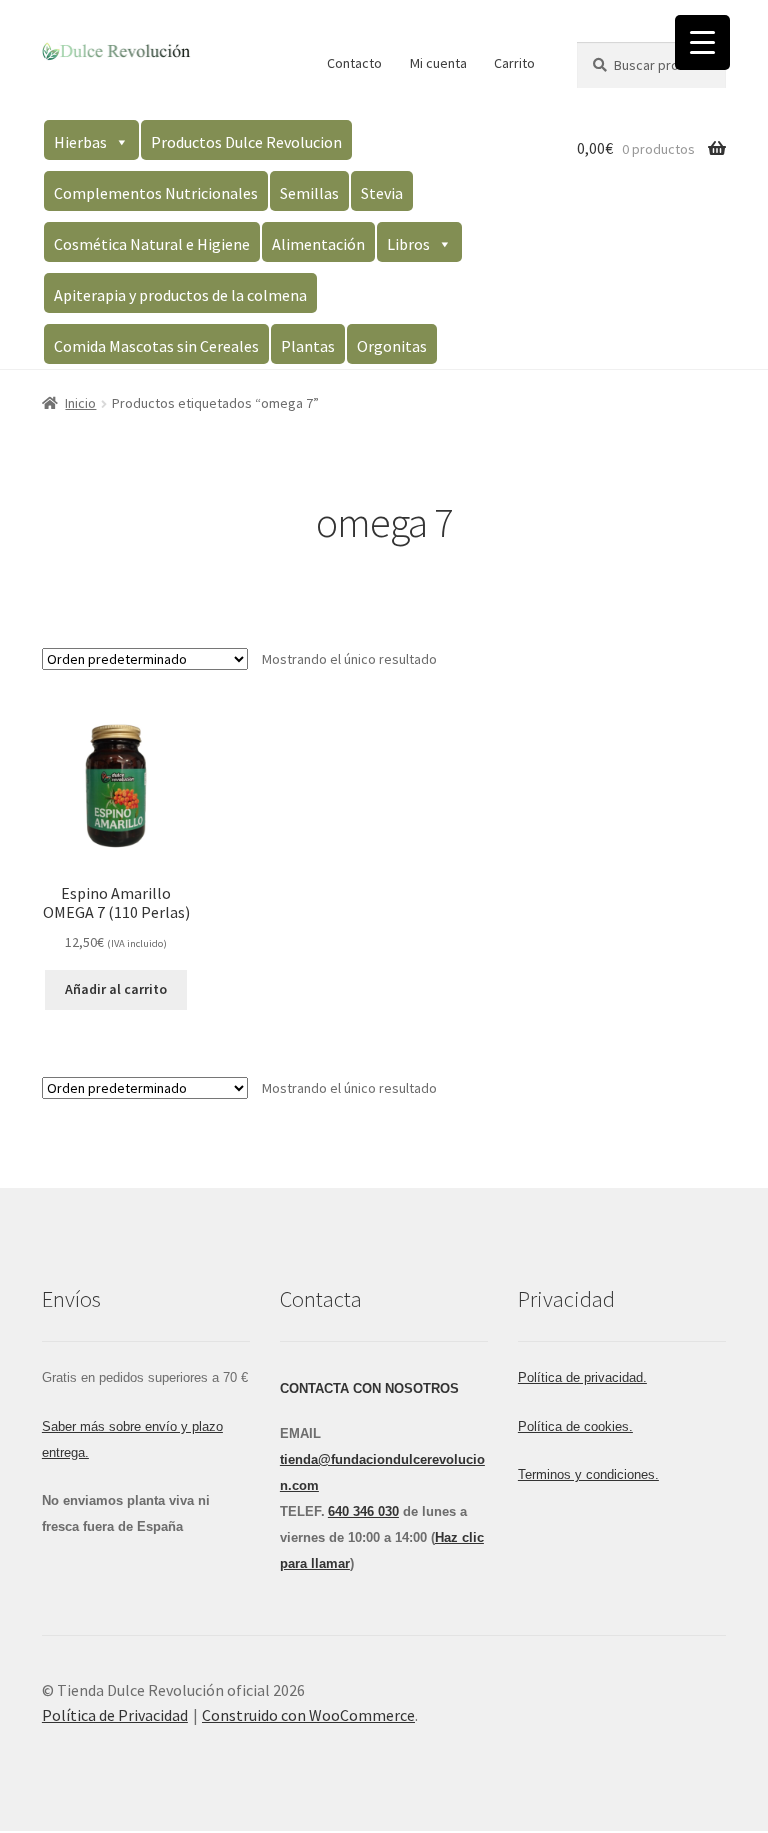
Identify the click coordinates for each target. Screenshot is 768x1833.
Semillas (309, 193)
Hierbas (80, 142)
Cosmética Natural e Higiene (152, 244)
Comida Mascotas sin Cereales (156, 346)
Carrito (514, 63)
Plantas (308, 346)
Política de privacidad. (582, 1377)
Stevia (382, 193)
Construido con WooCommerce (308, 1715)
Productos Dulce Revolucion (246, 142)
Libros (408, 244)
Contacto (354, 63)
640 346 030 (363, 1511)
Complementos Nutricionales (156, 193)
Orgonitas (392, 346)
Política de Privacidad (115, 1715)
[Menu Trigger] (702, 42)
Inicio (80, 403)
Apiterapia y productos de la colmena (180, 295)
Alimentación (318, 244)
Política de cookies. (575, 1426)
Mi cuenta (438, 63)
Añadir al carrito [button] (116, 989)
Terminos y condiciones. (588, 1474)
